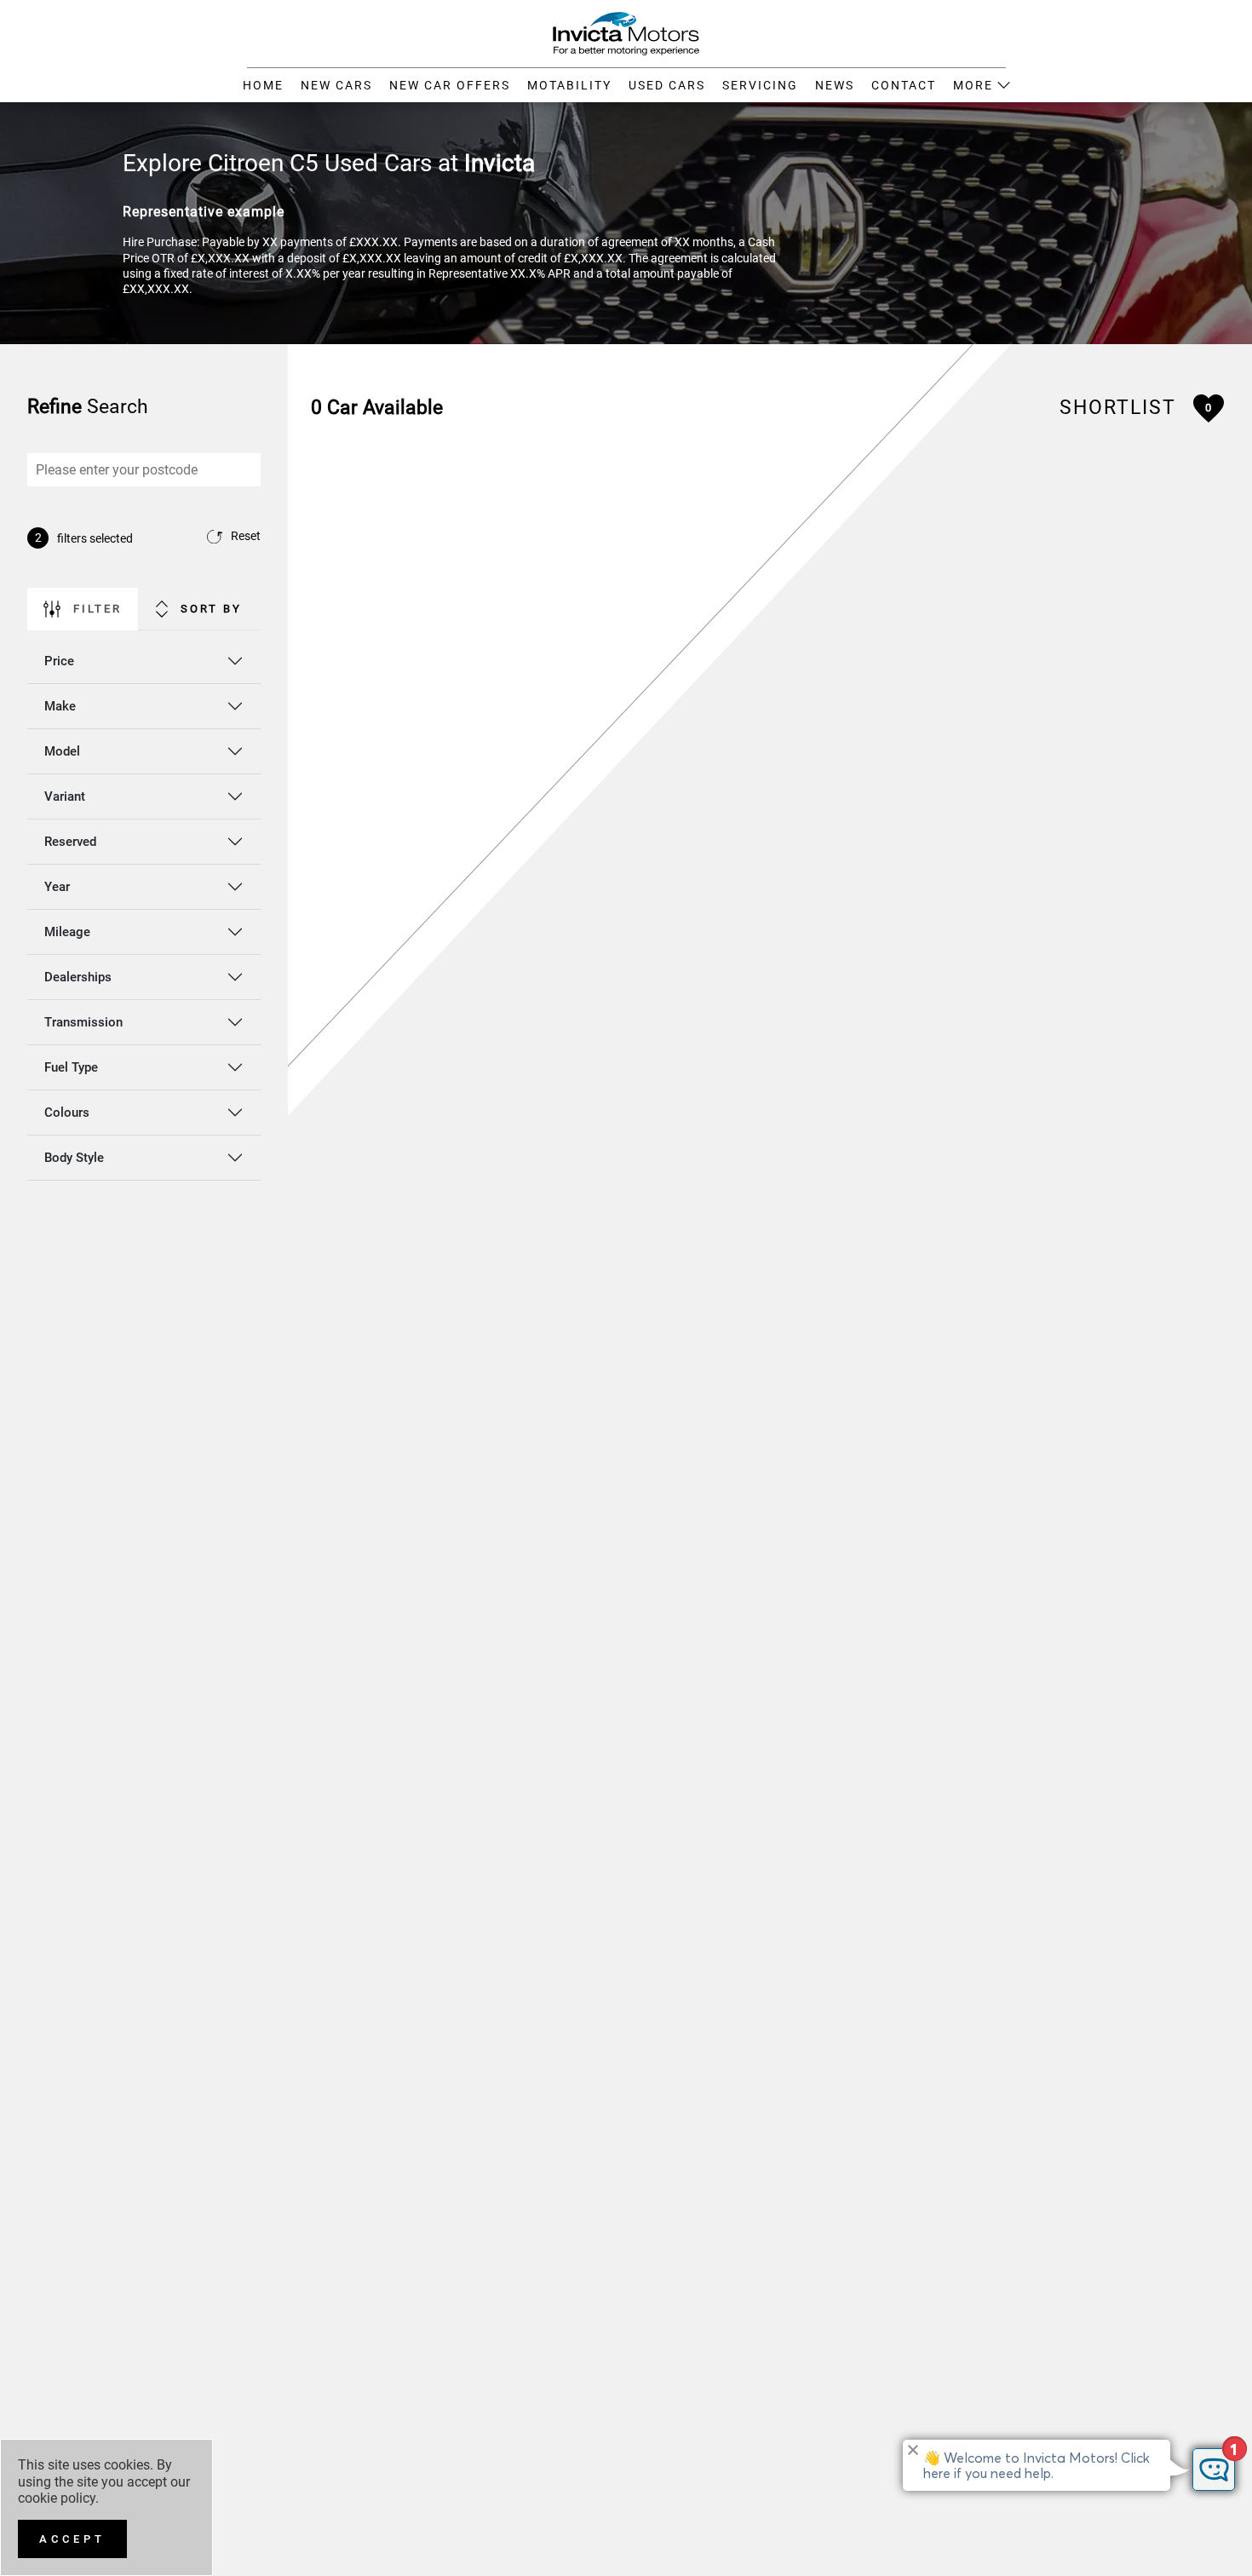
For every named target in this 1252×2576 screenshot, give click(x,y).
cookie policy (57, 2498)
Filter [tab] (98, 609)
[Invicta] (626, 32)
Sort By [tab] (211, 609)
